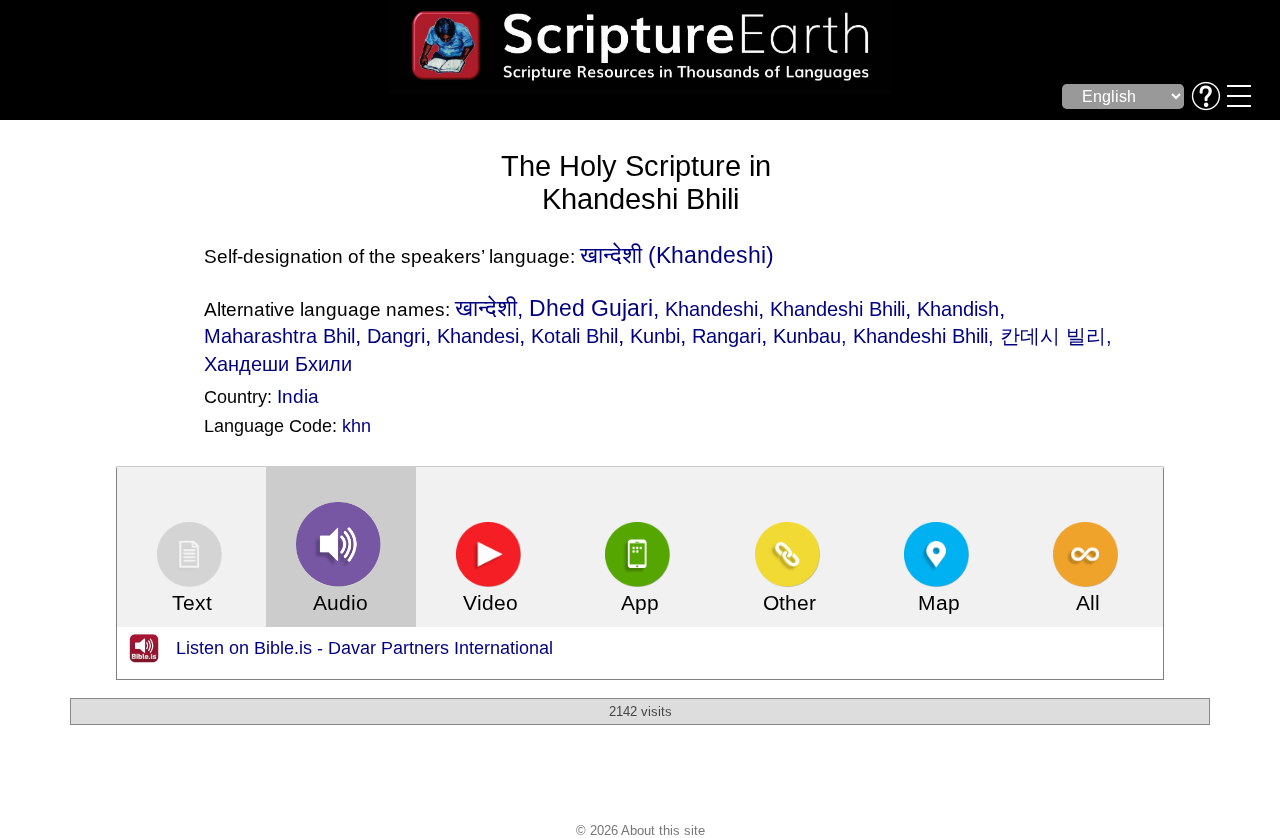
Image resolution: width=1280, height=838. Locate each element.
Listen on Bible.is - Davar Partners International (364, 648)
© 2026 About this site (640, 830)
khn (356, 426)
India (298, 396)
